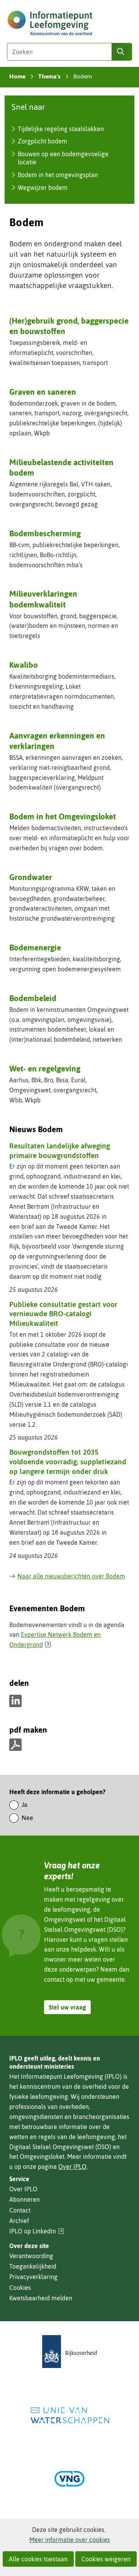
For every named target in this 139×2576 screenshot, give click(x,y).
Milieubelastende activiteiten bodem (61, 467)
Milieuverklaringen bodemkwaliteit (43, 599)
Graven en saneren (43, 392)
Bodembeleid (33, 998)
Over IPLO (72, 2167)
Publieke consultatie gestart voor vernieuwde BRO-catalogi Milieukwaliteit (63, 1314)
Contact (20, 2210)
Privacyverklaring (33, 2277)
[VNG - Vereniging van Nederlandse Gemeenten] (69, 2479)
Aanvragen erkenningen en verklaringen (57, 741)
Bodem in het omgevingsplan (58, 175)
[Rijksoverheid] (69, 2352)
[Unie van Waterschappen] (69, 2415)
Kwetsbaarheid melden (41, 2298)
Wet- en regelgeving (45, 1068)
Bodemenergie (35, 947)
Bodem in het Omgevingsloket (63, 816)
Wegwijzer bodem (43, 188)
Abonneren (25, 2199)
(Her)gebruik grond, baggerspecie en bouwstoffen (69, 326)
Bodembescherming (45, 533)
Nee (27, 1818)
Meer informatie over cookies (70, 2540)
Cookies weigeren (106, 2559)
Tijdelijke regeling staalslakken (61, 129)
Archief (19, 2221)
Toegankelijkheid (33, 2266)
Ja (25, 1805)
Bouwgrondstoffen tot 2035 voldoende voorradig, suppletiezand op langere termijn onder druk (68, 1461)
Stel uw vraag (67, 2007)
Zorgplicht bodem (42, 141)
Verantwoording (31, 2256)
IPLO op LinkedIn (37, 2231)
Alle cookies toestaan (38, 2559)
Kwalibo (24, 665)
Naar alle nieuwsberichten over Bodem (71, 1576)
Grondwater (31, 877)
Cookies (20, 2288)
